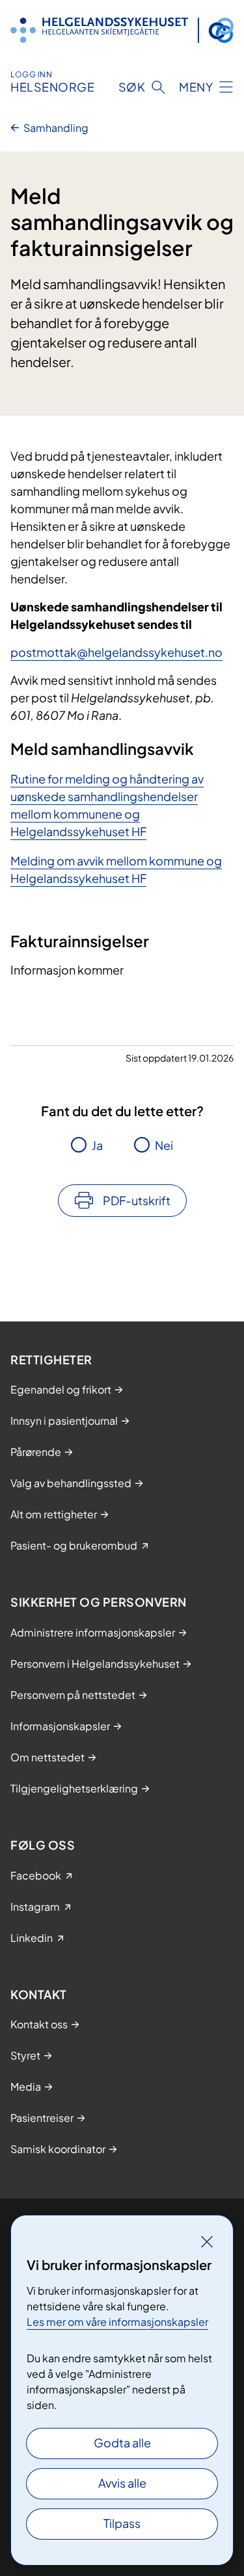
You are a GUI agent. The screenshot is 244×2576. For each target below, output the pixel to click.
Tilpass (122, 2523)
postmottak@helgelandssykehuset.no (116, 652)
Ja (97, 1145)
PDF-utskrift (137, 1200)
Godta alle (122, 2442)
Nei (164, 1145)
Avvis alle (122, 2483)
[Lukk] (207, 2241)
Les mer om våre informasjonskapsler (117, 2322)
